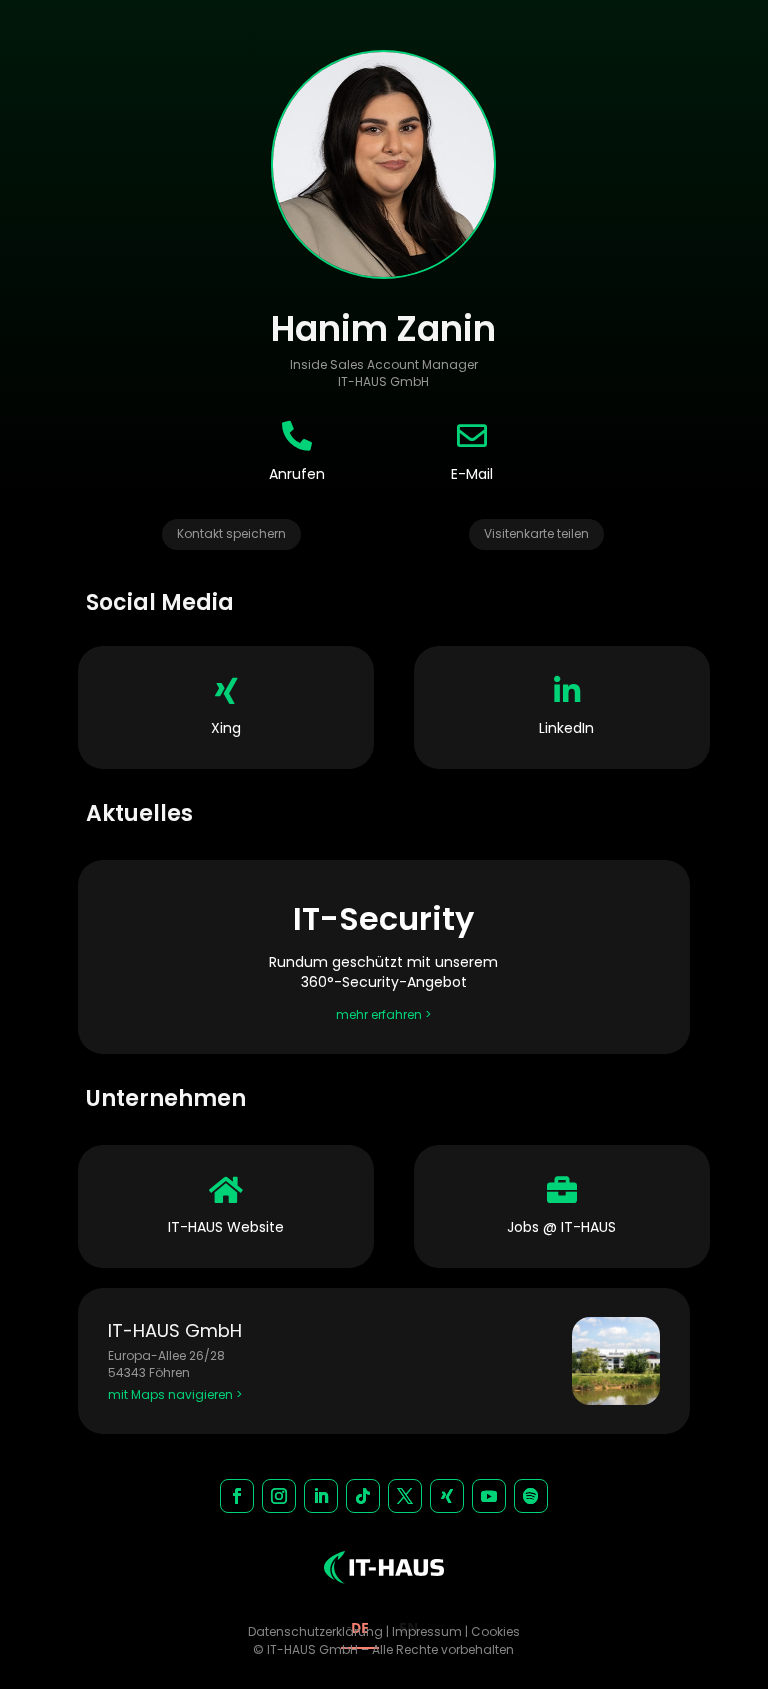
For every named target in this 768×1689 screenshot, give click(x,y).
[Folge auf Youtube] (489, 1496)
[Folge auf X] (405, 1496)
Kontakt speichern (231, 533)
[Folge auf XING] (447, 1496)
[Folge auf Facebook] (237, 1496)
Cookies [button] (495, 1631)
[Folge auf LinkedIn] (321, 1496)
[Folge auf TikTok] (363, 1496)
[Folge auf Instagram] (279, 1496)
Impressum (427, 1631)
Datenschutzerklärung (315, 1631)
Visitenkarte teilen (536, 533)
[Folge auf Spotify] (531, 1496)
